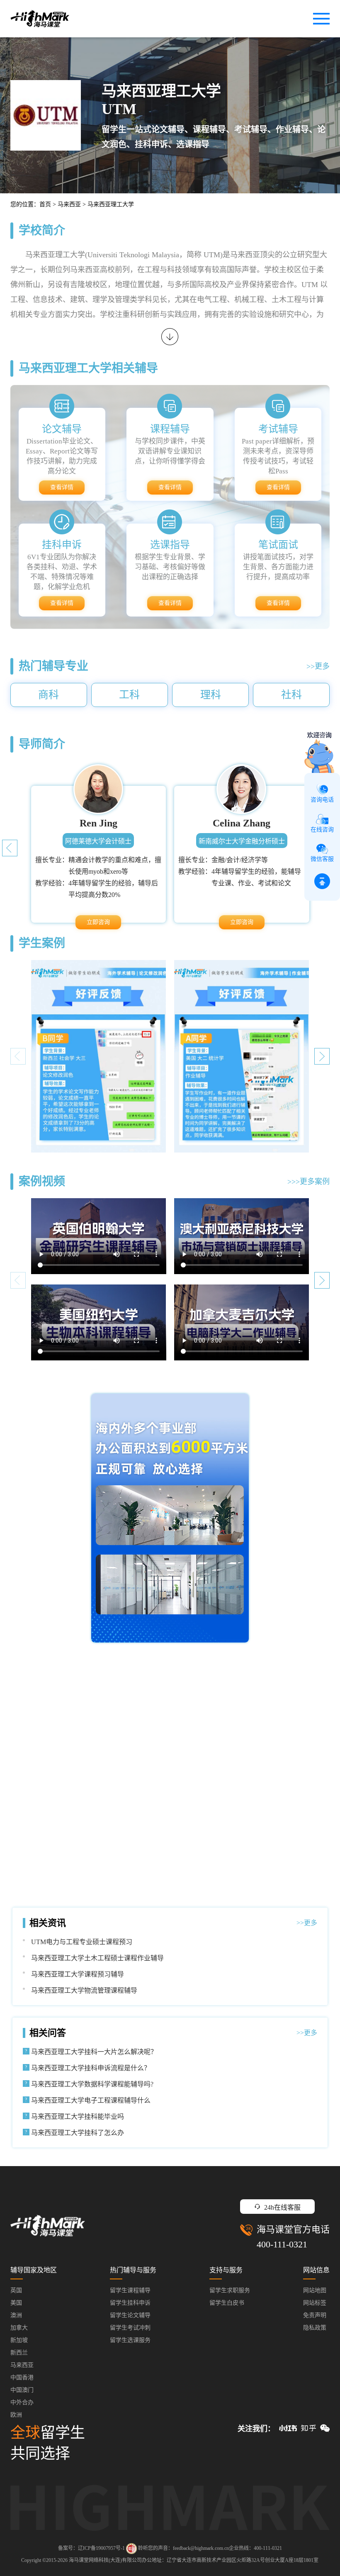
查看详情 (62, 487)
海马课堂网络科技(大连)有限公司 (105, 2560)
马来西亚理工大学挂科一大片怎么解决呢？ (94, 2052)
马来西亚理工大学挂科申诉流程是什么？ (91, 2068)
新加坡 (19, 2340)
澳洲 (16, 2315)
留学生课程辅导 (130, 2290)
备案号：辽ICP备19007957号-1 (91, 2548)
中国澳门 (22, 2390)
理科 (211, 695)
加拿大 (19, 2328)
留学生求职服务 (230, 2290)
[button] (10, 848)
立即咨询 (98, 922)
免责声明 (315, 2315)
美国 (16, 2303)
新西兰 (19, 2353)
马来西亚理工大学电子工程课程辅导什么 (91, 2100)
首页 (45, 204)
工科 (129, 695)
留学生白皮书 (227, 2303)
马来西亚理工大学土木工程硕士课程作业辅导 (97, 1958)
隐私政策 (315, 2328)
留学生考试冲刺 (130, 2328)
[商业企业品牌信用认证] (131, 2549)
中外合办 (22, 2402)
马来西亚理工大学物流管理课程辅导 (84, 1990)
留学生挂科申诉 (130, 2303)
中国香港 (22, 2377)
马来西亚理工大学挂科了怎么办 (78, 2133)
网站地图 (315, 2290)
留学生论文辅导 (130, 2315)
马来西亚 (69, 204)
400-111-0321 (282, 2244)
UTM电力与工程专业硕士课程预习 (82, 1942)
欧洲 (16, 2415)
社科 (291, 695)
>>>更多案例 (308, 1182)
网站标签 (315, 2303)
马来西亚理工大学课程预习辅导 (78, 1974)
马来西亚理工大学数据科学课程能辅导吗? (92, 2084)
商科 (49, 695)
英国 (16, 2290)
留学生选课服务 (130, 2340)
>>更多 (318, 666)
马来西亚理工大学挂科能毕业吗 (78, 2117)
